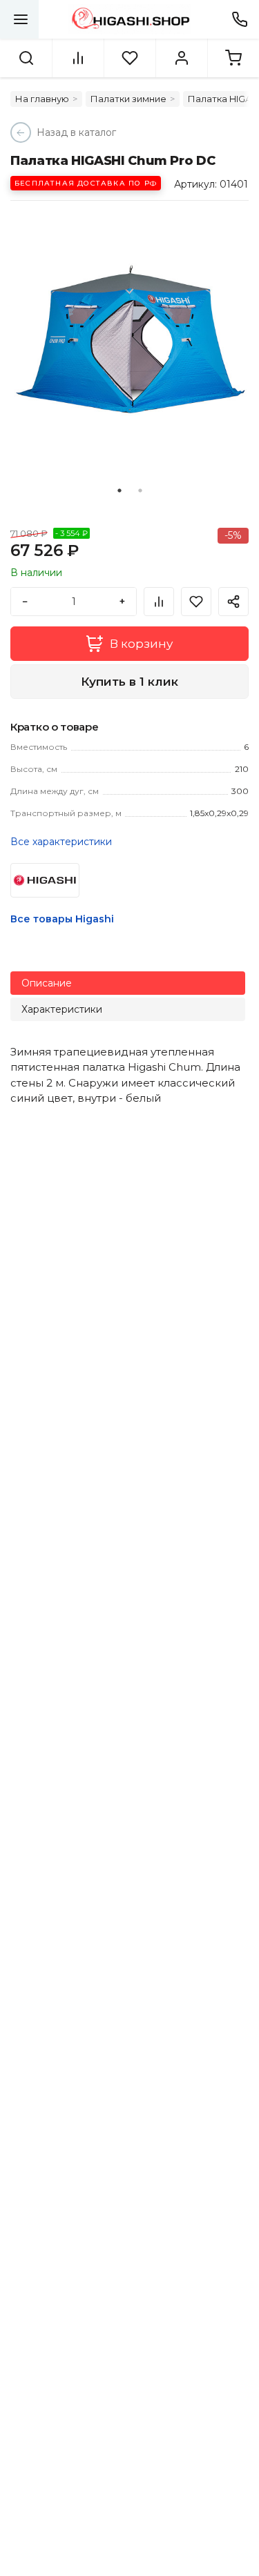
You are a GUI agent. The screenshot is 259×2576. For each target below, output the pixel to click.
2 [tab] (140, 491)
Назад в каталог (76, 132)
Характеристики (62, 1009)
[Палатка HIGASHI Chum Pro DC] (129, 340)
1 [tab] (119, 491)
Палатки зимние (128, 99)
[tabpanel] (129, 340)
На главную (42, 99)
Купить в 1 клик (129, 682)
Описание (47, 983)
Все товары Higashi (62, 919)
